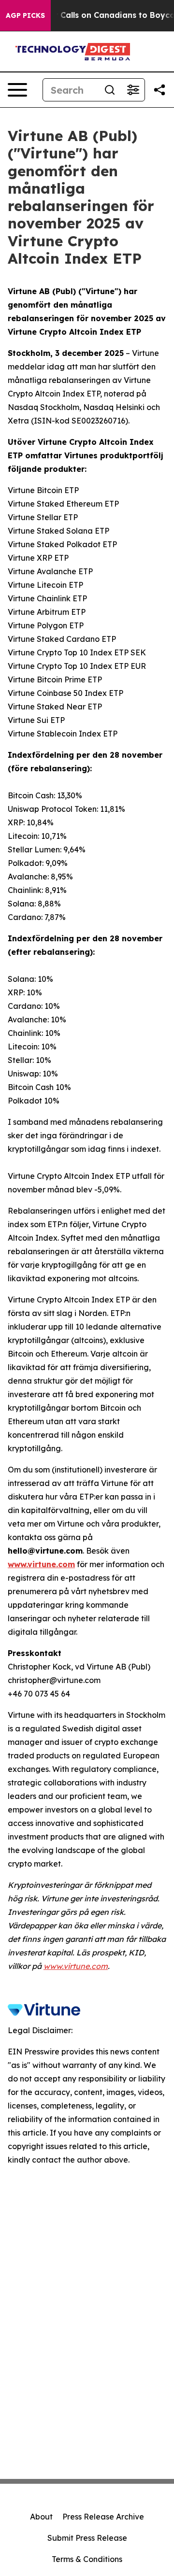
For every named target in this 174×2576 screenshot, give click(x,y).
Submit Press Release (87, 2538)
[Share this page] (159, 90)
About (41, 2517)
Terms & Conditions (87, 2559)
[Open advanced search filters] (133, 90)
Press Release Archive (103, 2517)
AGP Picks (25, 15)
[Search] (110, 90)
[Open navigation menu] (17, 90)
